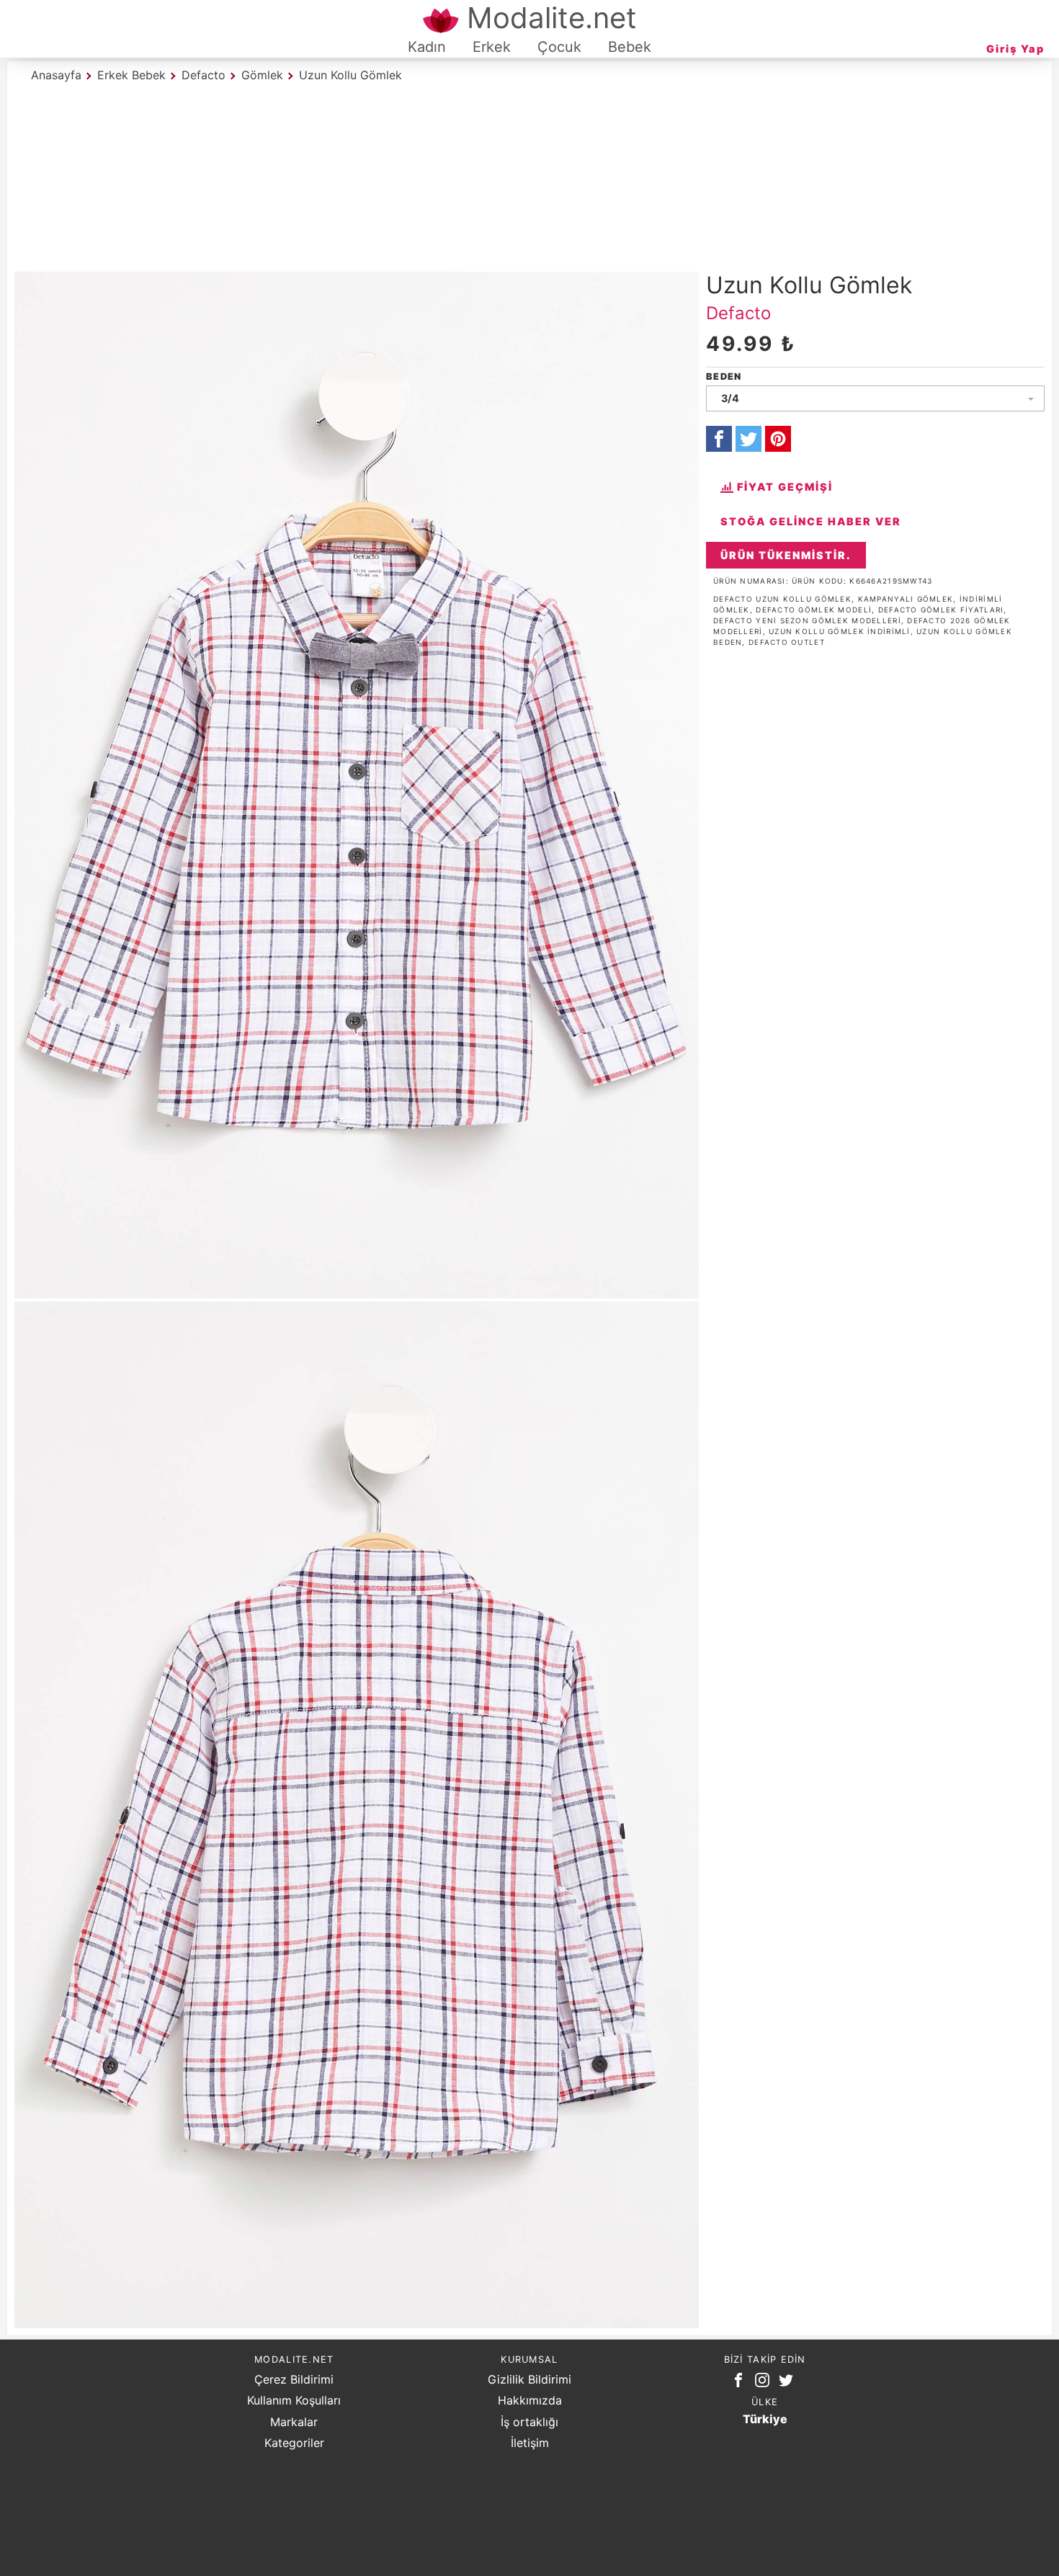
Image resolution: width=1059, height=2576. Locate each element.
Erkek (492, 47)
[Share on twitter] (749, 439)
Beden (724, 376)
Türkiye (765, 2419)
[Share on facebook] (719, 439)
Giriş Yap (1015, 49)
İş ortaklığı (529, 2422)
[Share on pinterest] (778, 439)
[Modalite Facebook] (741, 2383)
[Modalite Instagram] (765, 2383)
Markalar (294, 2422)
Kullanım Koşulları (294, 2400)
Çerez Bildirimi (294, 2379)
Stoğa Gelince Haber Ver (811, 521)
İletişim (530, 2443)
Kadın (427, 47)
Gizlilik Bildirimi (529, 2379)
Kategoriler (294, 2443)
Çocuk (559, 47)
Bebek (630, 47)
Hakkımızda (530, 2400)
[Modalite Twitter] (789, 2383)
